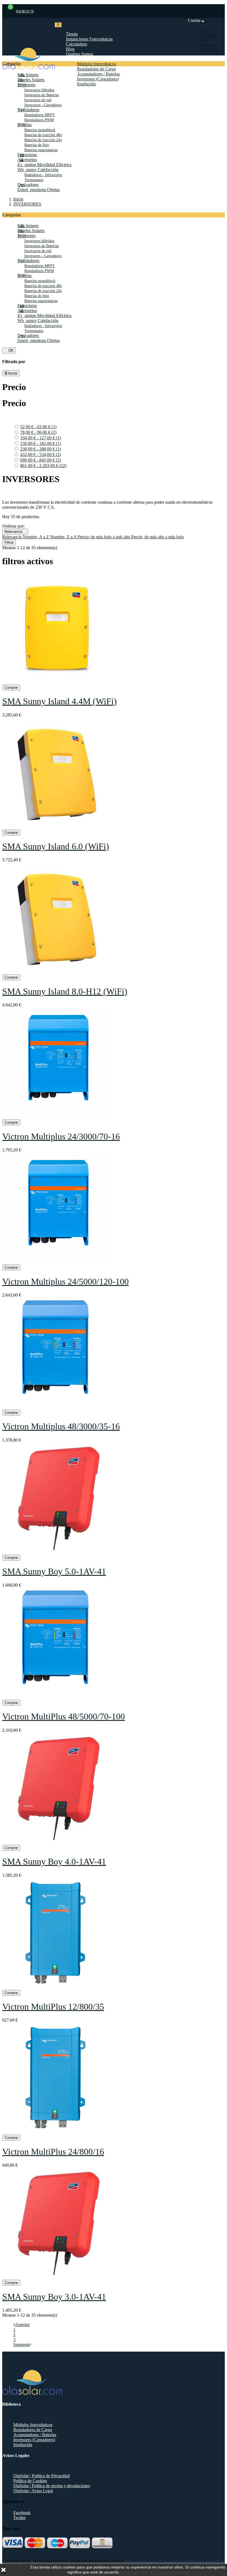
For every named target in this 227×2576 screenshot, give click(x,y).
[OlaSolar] (29, 68)
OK (9, 350)
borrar (12, 373)
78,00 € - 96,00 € (38, 432)
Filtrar (9, 542)
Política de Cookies (30, 2481)
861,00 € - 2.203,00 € (43, 466)
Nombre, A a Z (36, 537)
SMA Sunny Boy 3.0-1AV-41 (54, 2297)
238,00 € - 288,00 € (41, 449)
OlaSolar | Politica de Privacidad (42, 2476)
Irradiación (23, 2445)
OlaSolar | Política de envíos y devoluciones (52, 2486)
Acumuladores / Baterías (35, 2435)
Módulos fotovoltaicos (33, 2425)
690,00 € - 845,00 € (41, 460)
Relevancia (15, 532)
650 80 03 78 (25, 11)
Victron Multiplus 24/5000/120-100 (65, 1281)
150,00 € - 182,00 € (41, 443)
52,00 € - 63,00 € (38, 427)
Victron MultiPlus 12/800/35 (53, 2007)
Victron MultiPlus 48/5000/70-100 (64, 1716)
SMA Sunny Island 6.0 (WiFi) (56, 846)
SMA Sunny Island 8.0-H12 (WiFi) (65, 991)
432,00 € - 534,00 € (41, 454)
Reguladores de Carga (33, 2430)
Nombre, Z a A (64, 537)
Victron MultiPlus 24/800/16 (53, 2152)
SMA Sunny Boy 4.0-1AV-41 (54, 1861)
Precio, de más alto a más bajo (158, 537)
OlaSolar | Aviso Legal (33, 2491)
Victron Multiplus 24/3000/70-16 (61, 1136)
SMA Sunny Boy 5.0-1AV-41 (54, 1571)
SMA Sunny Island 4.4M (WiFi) (60, 701)
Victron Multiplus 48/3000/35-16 (61, 1426)
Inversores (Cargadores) (34, 2440)
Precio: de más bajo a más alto (104, 537)
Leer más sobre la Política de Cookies (154, 2572)
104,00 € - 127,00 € (41, 438)
